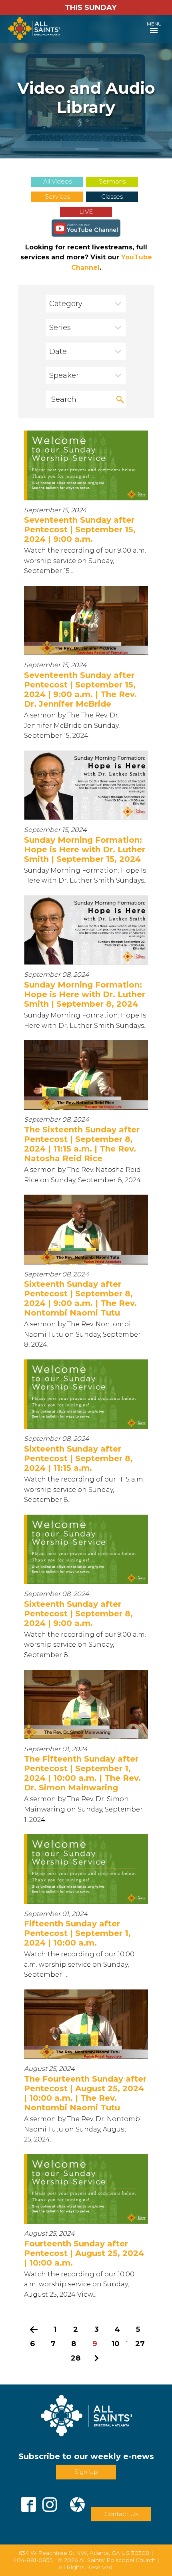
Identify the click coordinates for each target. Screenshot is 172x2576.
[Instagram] (50, 2501)
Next (96, 2358)
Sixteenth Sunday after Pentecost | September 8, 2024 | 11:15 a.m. (78, 1458)
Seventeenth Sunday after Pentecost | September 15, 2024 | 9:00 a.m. (80, 529)
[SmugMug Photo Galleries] (77, 2501)
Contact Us (121, 2514)
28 (76, 2358)
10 (116, 2344)
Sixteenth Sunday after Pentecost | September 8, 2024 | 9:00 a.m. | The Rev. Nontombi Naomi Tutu (80, 1298)
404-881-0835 (33, 2560)
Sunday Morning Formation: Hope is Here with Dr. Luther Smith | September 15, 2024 (85, 849)
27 (140, 2344)
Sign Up (86, 2472)
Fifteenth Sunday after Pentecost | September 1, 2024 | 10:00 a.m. (77, 1933)
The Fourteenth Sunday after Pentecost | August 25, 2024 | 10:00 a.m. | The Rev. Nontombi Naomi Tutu (85, 2093)
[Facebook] (29, 2501)
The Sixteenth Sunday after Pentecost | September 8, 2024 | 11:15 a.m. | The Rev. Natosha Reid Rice (82, 1144)
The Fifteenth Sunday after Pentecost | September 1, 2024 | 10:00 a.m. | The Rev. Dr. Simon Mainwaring (82, 1773)
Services (57, 197)
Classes (112, 197)
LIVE (86, 212)
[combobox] (86, 304)
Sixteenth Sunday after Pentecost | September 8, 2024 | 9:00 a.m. (78, 1614)
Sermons (112, 181)
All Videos (57, 181)
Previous (34, 2329)
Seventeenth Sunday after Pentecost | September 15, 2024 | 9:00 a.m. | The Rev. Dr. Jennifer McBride (80, 689)
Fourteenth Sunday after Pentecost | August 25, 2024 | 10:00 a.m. (84, 2253)
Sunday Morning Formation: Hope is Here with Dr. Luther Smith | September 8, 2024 (85, 994)
